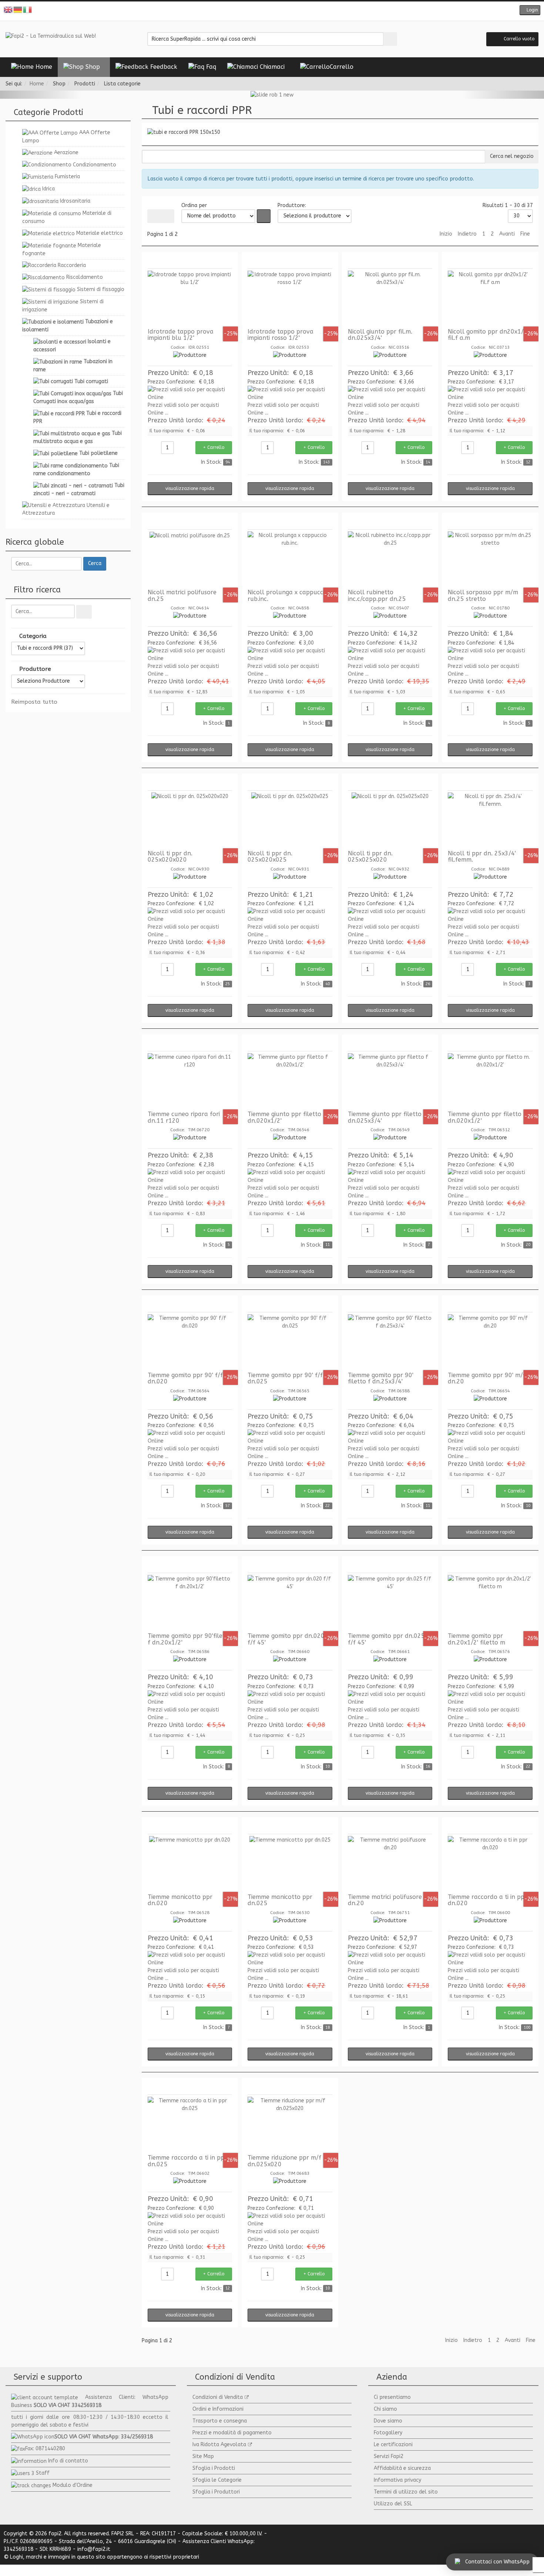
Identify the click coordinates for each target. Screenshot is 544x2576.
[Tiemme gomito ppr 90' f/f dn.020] (190, 1342)
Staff (43, 2473)
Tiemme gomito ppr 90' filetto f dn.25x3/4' (381, 1378)
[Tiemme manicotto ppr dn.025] (290, 1864)
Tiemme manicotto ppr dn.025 (280, 1900)
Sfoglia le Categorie (217, 2480)
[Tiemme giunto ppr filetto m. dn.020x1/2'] (490, 1081)
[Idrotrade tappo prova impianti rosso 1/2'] (290, 298)
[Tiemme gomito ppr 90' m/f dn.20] (490, 1342)
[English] (9, 9)
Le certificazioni (393, 2445)
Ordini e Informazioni (218, 2409)
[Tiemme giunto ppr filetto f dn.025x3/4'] (390, 1081)
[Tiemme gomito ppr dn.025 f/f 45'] (390, 1603)
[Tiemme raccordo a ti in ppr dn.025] (190, 2124)
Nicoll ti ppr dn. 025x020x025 (270, 857)
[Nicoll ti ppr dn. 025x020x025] (290, 820)
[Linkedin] (289, 11)
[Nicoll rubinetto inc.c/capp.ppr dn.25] (390, 559)
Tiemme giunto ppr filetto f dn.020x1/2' (287, 1117)
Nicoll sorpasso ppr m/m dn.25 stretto (483, 596)
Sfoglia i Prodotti (214, 2468)
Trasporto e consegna (220, 2421)
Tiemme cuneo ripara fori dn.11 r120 (184, 1117)
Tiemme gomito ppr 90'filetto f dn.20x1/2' (189, 1639)
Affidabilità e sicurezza (402, 2468)
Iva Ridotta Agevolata (219, 2445)
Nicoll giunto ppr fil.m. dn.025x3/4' (380, 335)
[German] (18, 9)
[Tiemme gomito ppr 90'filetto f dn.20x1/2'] (190, 1603)
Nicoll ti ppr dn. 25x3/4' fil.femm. (482, 857)
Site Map (203, 2456)
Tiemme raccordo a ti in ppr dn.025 (187, 2161)
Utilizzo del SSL (393, 2504)
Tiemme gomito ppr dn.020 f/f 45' (286, 1639)
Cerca (95, 563)
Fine (525, 234)
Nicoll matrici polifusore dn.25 (182, 596)
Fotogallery (388, 2433)
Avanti (507, 234)
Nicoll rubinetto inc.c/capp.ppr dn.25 (377, 596)
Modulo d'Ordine (73, 2485)
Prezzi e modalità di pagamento (232, 2433)
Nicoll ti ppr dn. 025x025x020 (370, 857)
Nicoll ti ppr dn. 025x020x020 (170, 857)
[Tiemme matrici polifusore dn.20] (390, 1864)
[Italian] (28, 9)
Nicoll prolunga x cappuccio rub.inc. (288, 596)
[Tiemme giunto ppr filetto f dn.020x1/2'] (290, 1081)
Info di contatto (68, 2461)
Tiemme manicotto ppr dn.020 (180, 1900)
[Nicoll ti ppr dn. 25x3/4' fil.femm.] (490, 820)
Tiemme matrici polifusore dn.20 (385, 1900)
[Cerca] (84, 612)
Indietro (467, 234)
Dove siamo (388, 2421)
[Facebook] (255, 11)
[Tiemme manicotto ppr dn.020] (190, 1864)
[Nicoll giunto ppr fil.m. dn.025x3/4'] (390, 298)
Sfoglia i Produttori (216, 2492)
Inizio (446, 234)
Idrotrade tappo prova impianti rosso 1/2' (281, 335)
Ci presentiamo (392, 2397)
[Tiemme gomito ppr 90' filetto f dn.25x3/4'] (390, 1342)
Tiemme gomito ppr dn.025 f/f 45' (386, 1639)
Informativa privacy (397, 2480)
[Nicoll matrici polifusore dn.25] (190, 559)
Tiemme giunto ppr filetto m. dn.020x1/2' (489, 1117)
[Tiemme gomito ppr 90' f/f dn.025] (290, 1342)
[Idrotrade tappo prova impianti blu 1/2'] (190, 298)
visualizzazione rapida (190, 489)
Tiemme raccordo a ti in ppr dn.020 (487, 1900)
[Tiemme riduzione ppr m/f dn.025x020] (290, 2124)
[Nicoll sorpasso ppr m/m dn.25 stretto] (490, 559)
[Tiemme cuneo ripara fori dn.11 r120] (190, 1081)
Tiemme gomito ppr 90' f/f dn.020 (185, 1378)
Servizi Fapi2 (389, 2456)
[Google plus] (278, 11)
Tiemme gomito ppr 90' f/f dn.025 (285, 1378)
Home (37, 84)
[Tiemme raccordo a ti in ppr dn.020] (490, 1864)
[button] (530, 10)
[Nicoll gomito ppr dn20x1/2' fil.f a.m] (490, 298)
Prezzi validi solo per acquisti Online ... (183, 409)
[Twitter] (266, 11)
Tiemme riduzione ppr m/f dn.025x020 (284, 2161)
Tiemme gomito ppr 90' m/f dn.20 (487, 1378)
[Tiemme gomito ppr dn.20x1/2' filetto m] (490, 1603)
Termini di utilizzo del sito (406, 2492)
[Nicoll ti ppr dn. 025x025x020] (390, 820)
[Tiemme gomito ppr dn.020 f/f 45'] (290, 1603)
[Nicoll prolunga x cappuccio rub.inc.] (290, 559)
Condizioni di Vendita (218, 2397)
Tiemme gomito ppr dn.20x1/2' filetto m (476, 1639)
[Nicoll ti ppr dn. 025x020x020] (190, 820)
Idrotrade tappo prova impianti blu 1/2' (181, 335)
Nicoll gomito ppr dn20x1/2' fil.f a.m (488, 335)
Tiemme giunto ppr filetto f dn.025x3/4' (387, 1117)
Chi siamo (385, 2409)
